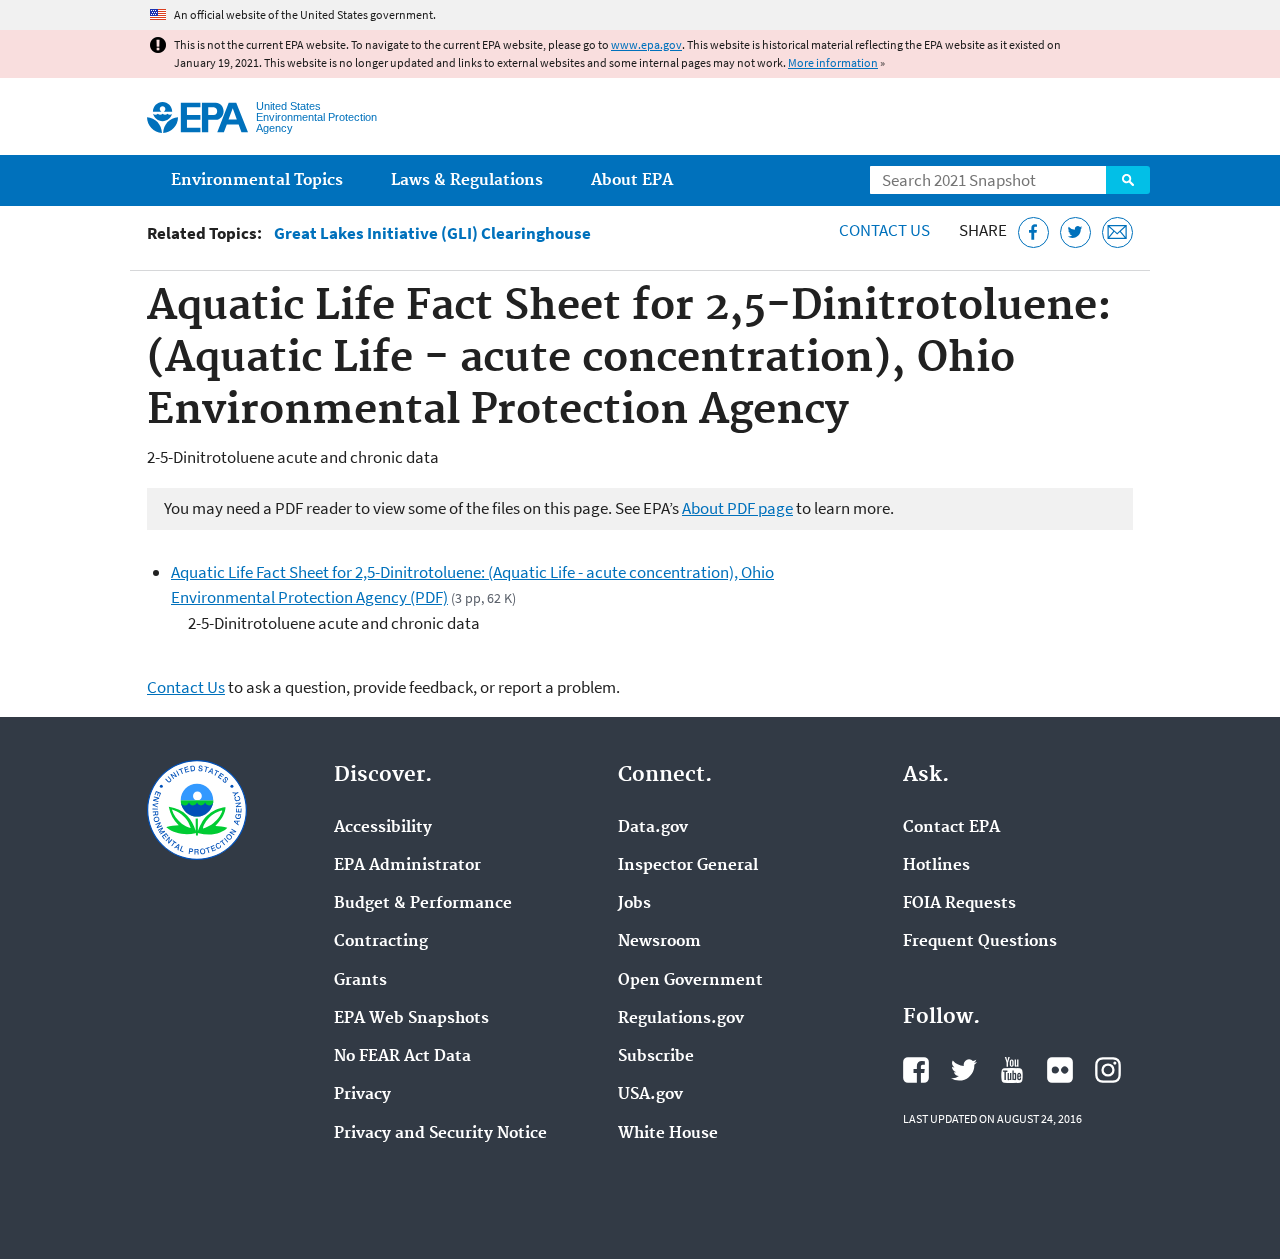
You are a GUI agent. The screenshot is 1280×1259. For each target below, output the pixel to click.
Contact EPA (951, 828)
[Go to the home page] (197, 117)
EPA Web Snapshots (411, 1019)
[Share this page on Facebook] (1033, 232)
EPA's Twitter (964, 1070)
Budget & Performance (423, 904)
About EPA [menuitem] (632, 180)
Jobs (634, 904)
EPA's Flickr (1060, 1070)
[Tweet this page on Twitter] (1075, 232)
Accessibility (383, 828)
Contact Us (884, 230)
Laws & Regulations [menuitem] (467, 180)
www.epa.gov (646, 44)
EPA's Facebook (916, 1070)
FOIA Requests (959, 904)
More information (833, 62)
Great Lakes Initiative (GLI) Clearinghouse (432, 233)
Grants (360, 981)
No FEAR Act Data (402, 1057)
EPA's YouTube (1012, 1070)
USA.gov (650, 1095)
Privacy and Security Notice (440, 1134)
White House (668, 1134)
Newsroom (659, 942)
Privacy (362, 1095)
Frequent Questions (980, 942)
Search (1128, 180)
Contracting (381, 942)
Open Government (690, 981)
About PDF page (737, 508)
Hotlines (936, 866)
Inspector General (688, 866)
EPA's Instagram (1108, 1070)
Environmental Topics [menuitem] (257, 180)
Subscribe (656, 1057)
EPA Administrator (407, 866)
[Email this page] (1117, 232)
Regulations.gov (681, 1019)
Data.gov (653, 828)
